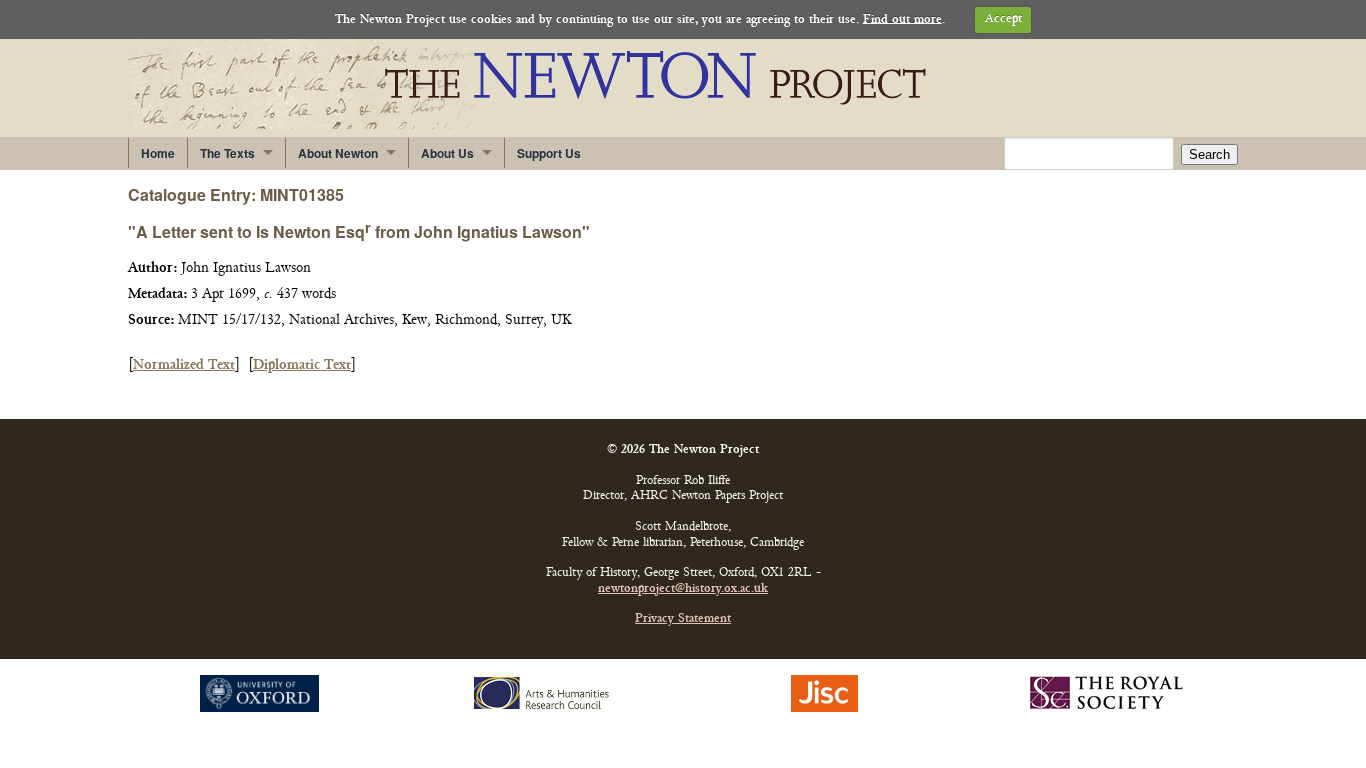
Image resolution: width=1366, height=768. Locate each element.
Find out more (902, 19)
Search (1209, 154)
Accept (1003, 19)
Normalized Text (184, 365)
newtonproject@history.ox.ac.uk (683, 589)
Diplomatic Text (302, 365)
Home (158, 153)
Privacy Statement (683, 619)
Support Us (549, 153)
